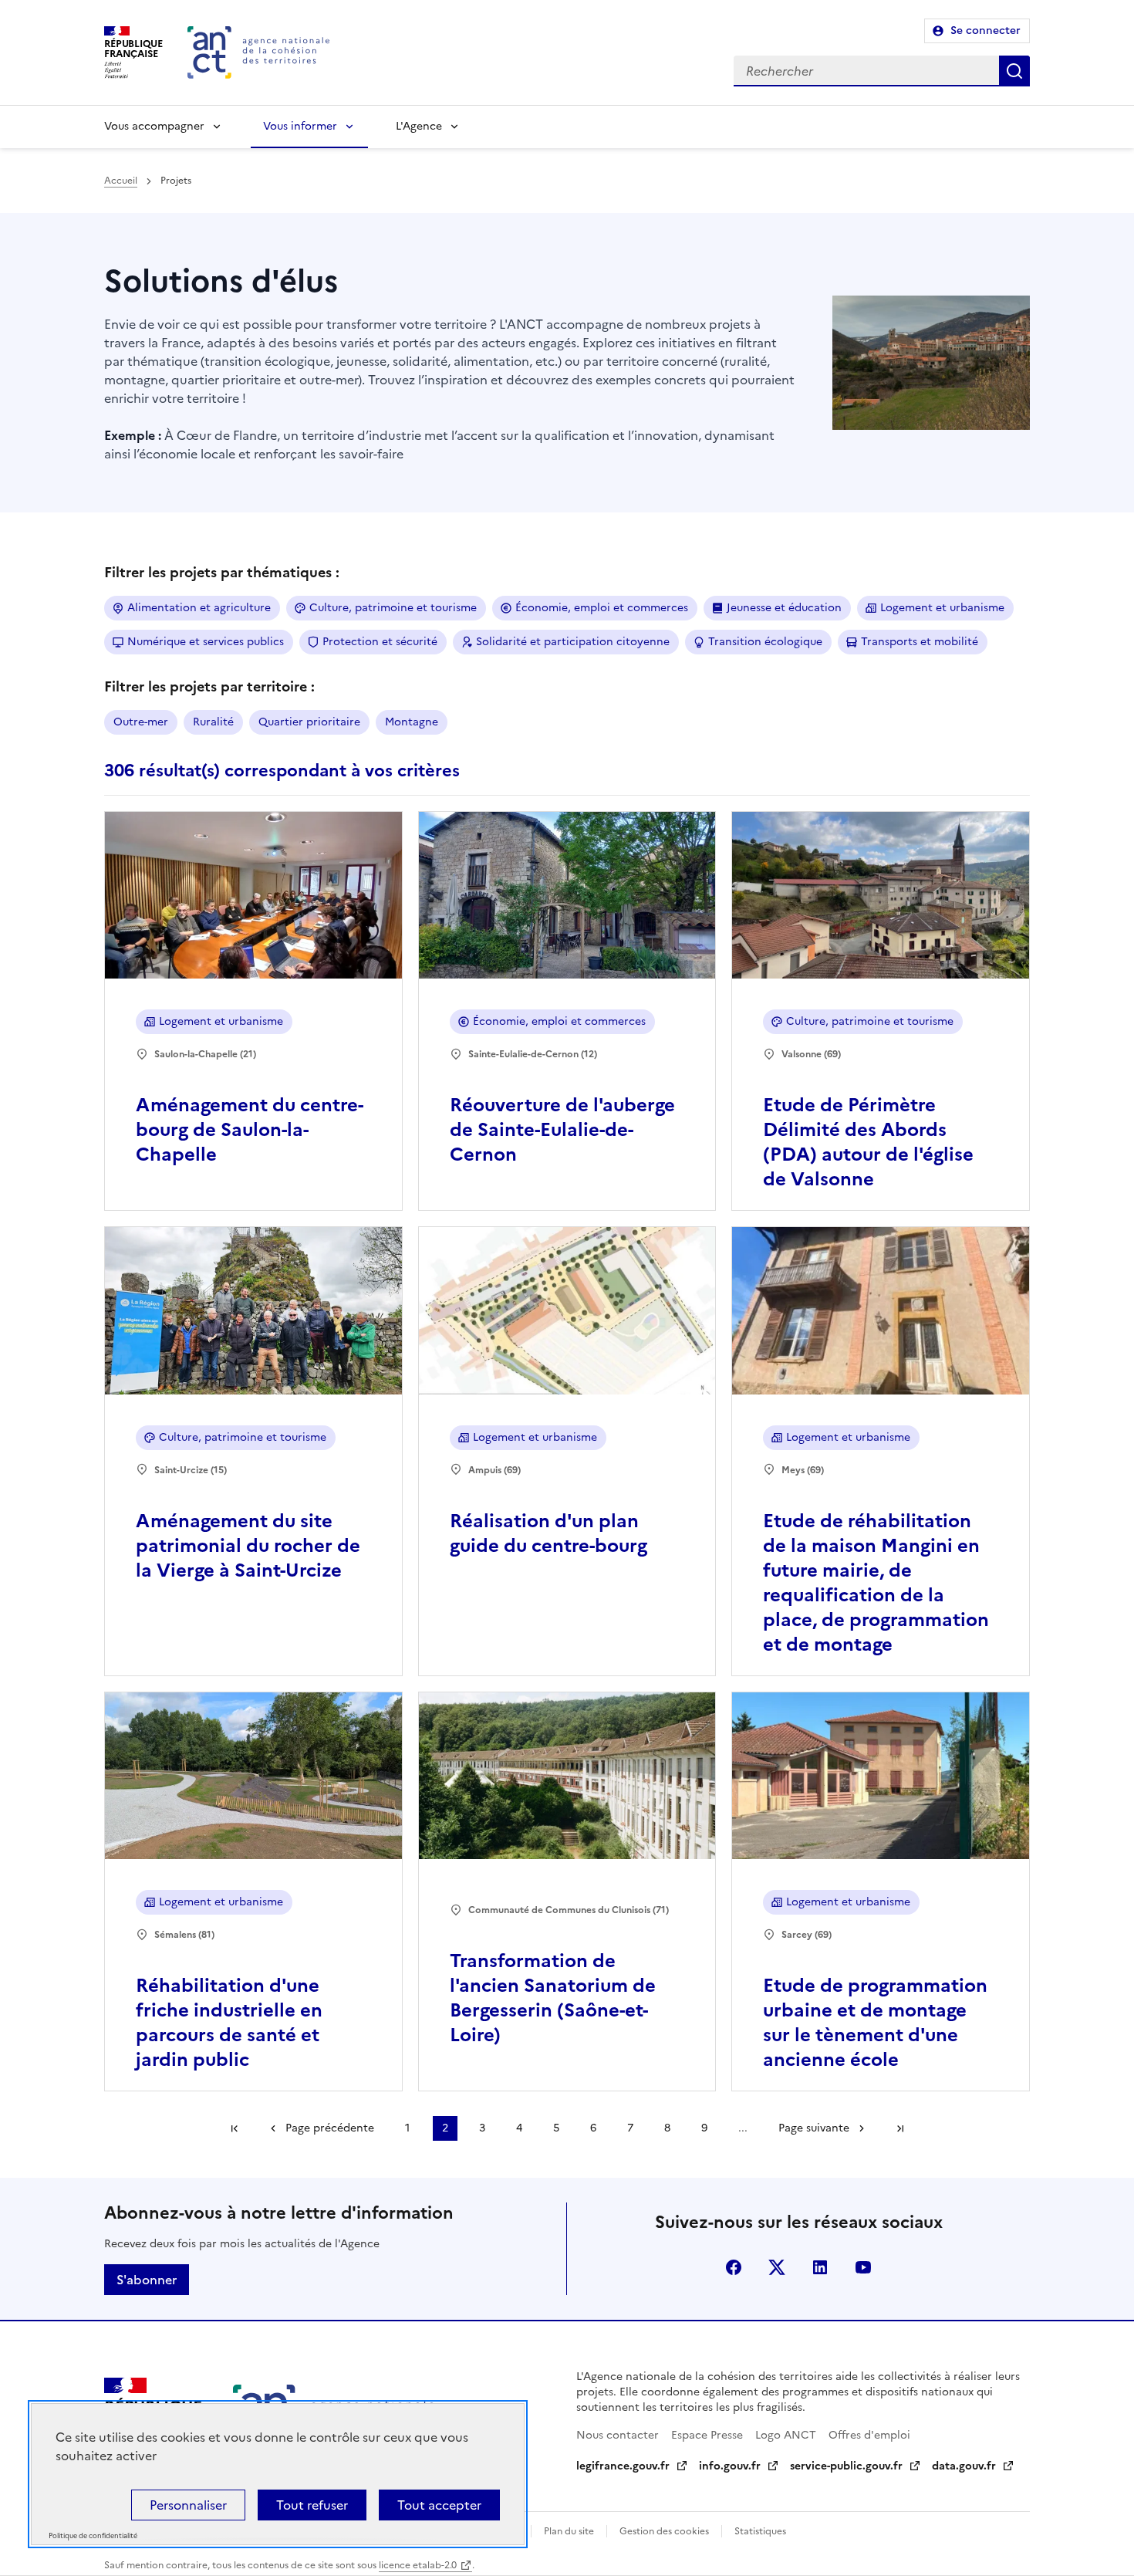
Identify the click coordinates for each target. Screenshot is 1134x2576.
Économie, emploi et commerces (602, 608)
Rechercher (1014, 71)
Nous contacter (618, 2435)
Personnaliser (188, 2505)
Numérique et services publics (206, 642)
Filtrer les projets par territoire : (209, 686)
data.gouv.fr (964, 2466)
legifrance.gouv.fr (623, 2466)
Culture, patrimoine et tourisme (393, 608)
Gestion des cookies (664, 2531)
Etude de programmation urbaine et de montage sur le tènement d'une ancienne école (875, 2023)
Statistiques (760, 2531)
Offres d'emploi (869, 2435)
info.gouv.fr (730, 2466)
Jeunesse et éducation (784, 608)
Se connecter (985, 30)
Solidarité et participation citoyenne (573, 642)
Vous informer (300, 126)
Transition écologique (765, 642)
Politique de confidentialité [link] (93, 2536)
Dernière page (900, 2128)
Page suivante (814, 2128)
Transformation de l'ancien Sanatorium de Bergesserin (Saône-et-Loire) (553, 1998)
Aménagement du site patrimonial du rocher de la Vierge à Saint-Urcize (248, 1546)
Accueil (121, 181)
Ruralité (213, 722)
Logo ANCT (786, 2435)
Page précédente (330, 2128)
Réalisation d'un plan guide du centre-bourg (548, 1533)
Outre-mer (141, 722)
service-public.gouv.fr (846, 2466)
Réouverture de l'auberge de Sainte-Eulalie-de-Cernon (562, 1130)
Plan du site (569, 2531)
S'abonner (147, 2280)
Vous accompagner (154, 126)
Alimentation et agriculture (199, 608)
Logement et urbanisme (942, 608)
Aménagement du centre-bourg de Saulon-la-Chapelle (250, 1130)
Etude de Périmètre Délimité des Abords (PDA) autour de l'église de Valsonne (868, 1142)
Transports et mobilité (920, 642)
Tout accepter (439, 2505)
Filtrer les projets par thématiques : (222, 572)
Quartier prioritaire (309, 722)
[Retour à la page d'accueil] (258, 52)
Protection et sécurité (380, 642)
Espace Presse (707, 2435)
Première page (235, 2128)
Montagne (412, 722)
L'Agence (419, 126)
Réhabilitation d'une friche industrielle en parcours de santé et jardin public (229, 2023)
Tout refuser (312, 2505)
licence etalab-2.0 (418, 2565)
